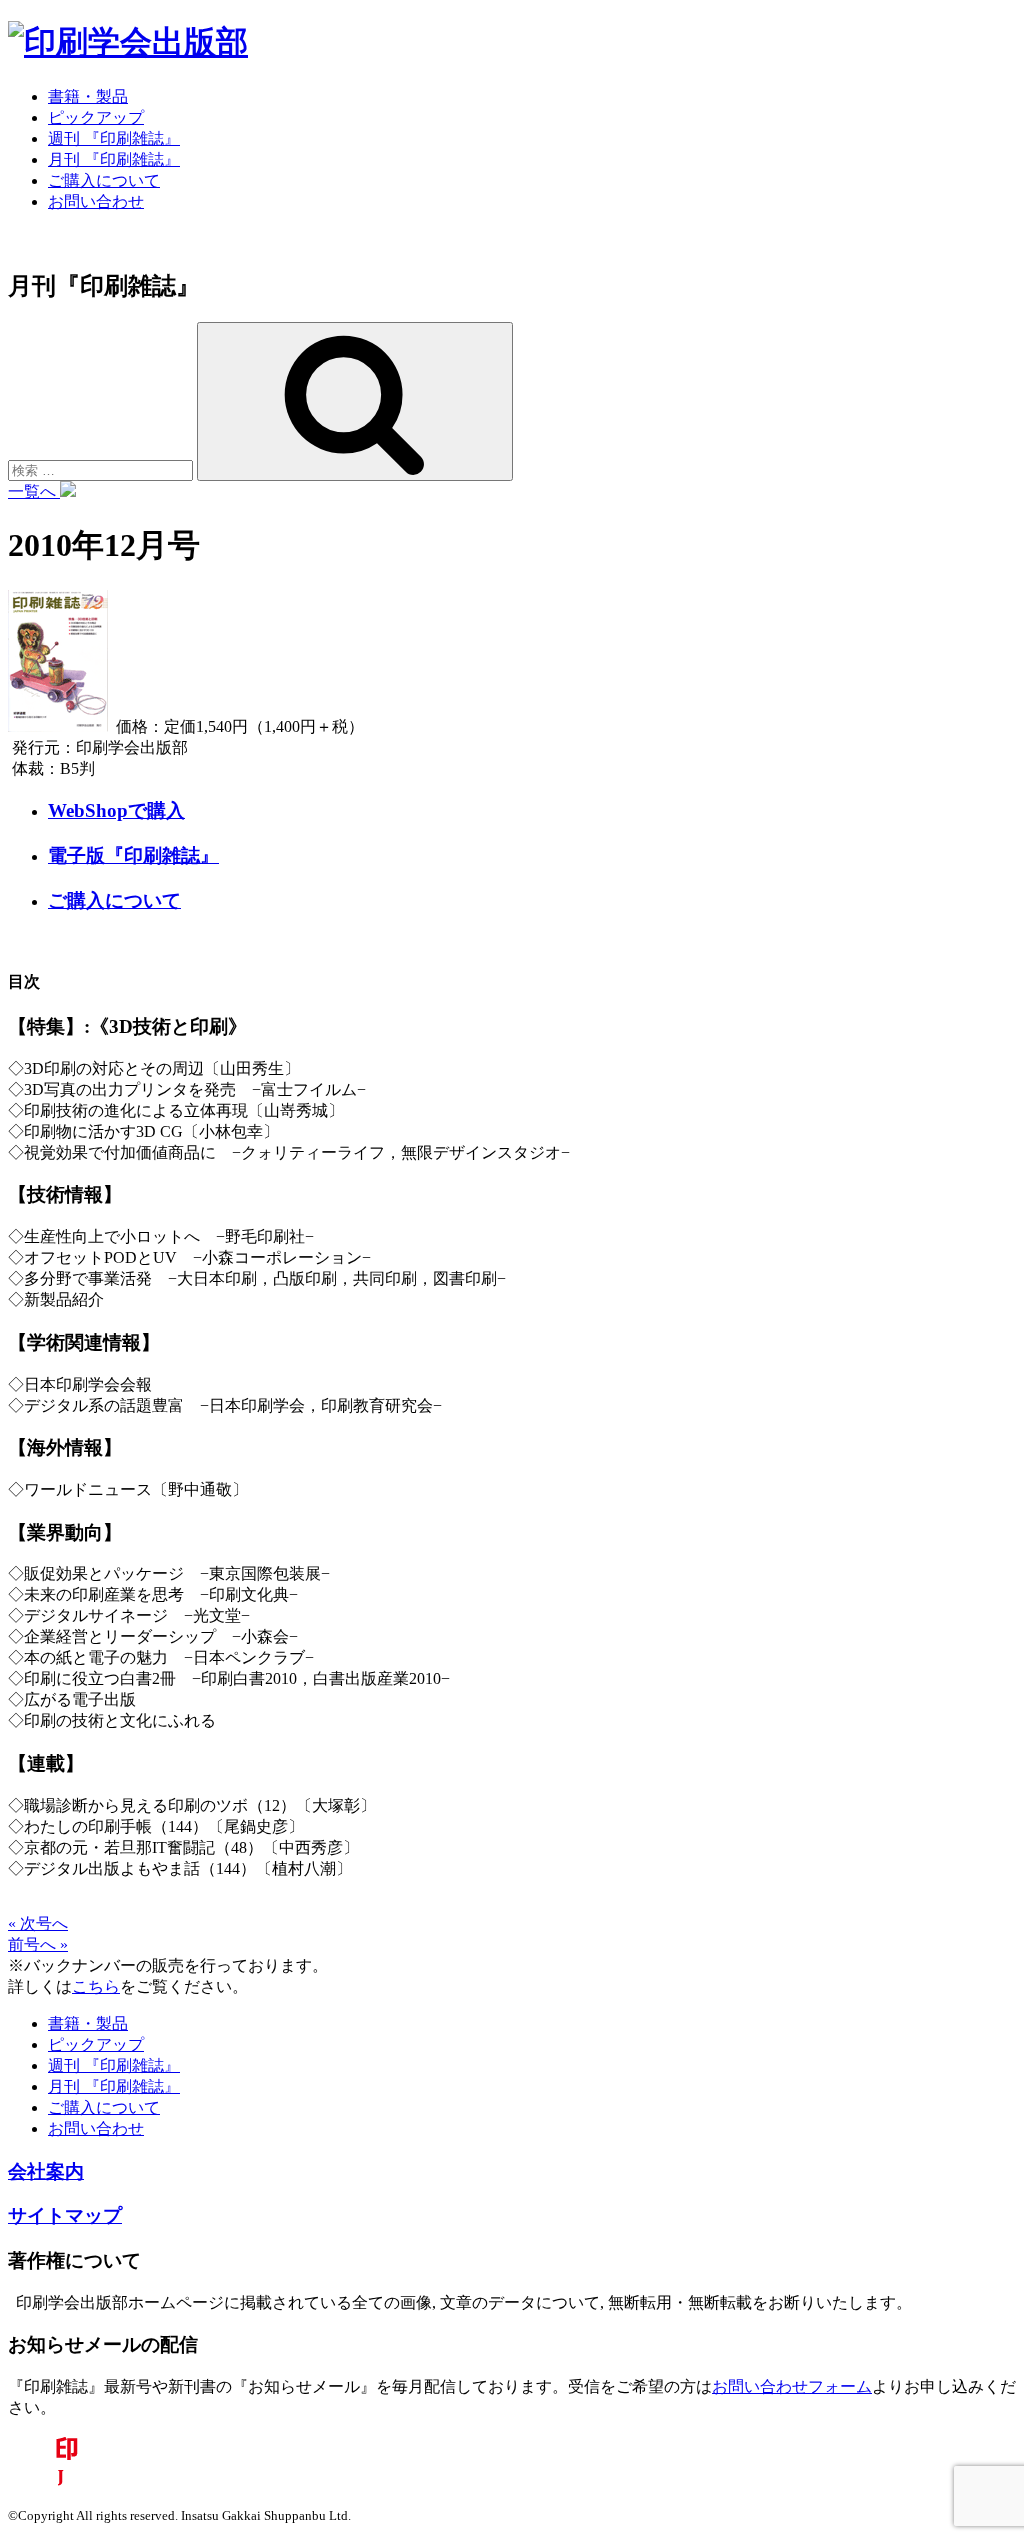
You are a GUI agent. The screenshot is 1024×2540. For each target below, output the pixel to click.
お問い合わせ (96, 201)
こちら (96, 1986)
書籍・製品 (88, 96)
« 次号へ (38, 1923)
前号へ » (38, 1944)
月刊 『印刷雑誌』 (114, 159)
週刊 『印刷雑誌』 (114, 138)
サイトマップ (65, 2215)
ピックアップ (96, 117)
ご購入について (104, 180)
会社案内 (46, 2171)
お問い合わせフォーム (792, 2386)
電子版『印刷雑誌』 (133, 855)
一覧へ (34, 491)
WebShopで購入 (116, 810)
